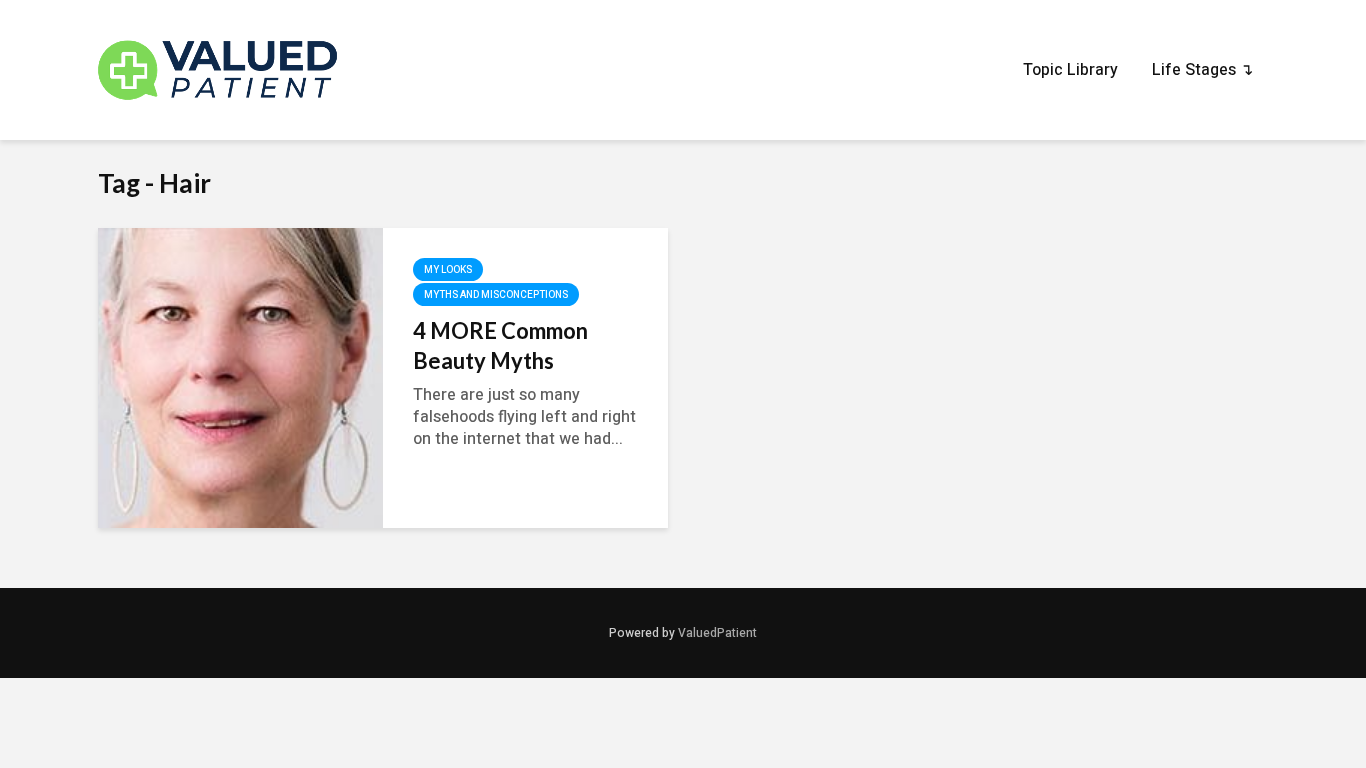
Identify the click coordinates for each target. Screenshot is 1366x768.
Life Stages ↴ (1202, 70)
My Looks (448, 270)
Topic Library (1070, 70)
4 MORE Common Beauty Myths (500, 345)
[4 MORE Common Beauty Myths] (240, 377)
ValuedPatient (717, 633)
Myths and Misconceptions (496, 295)
